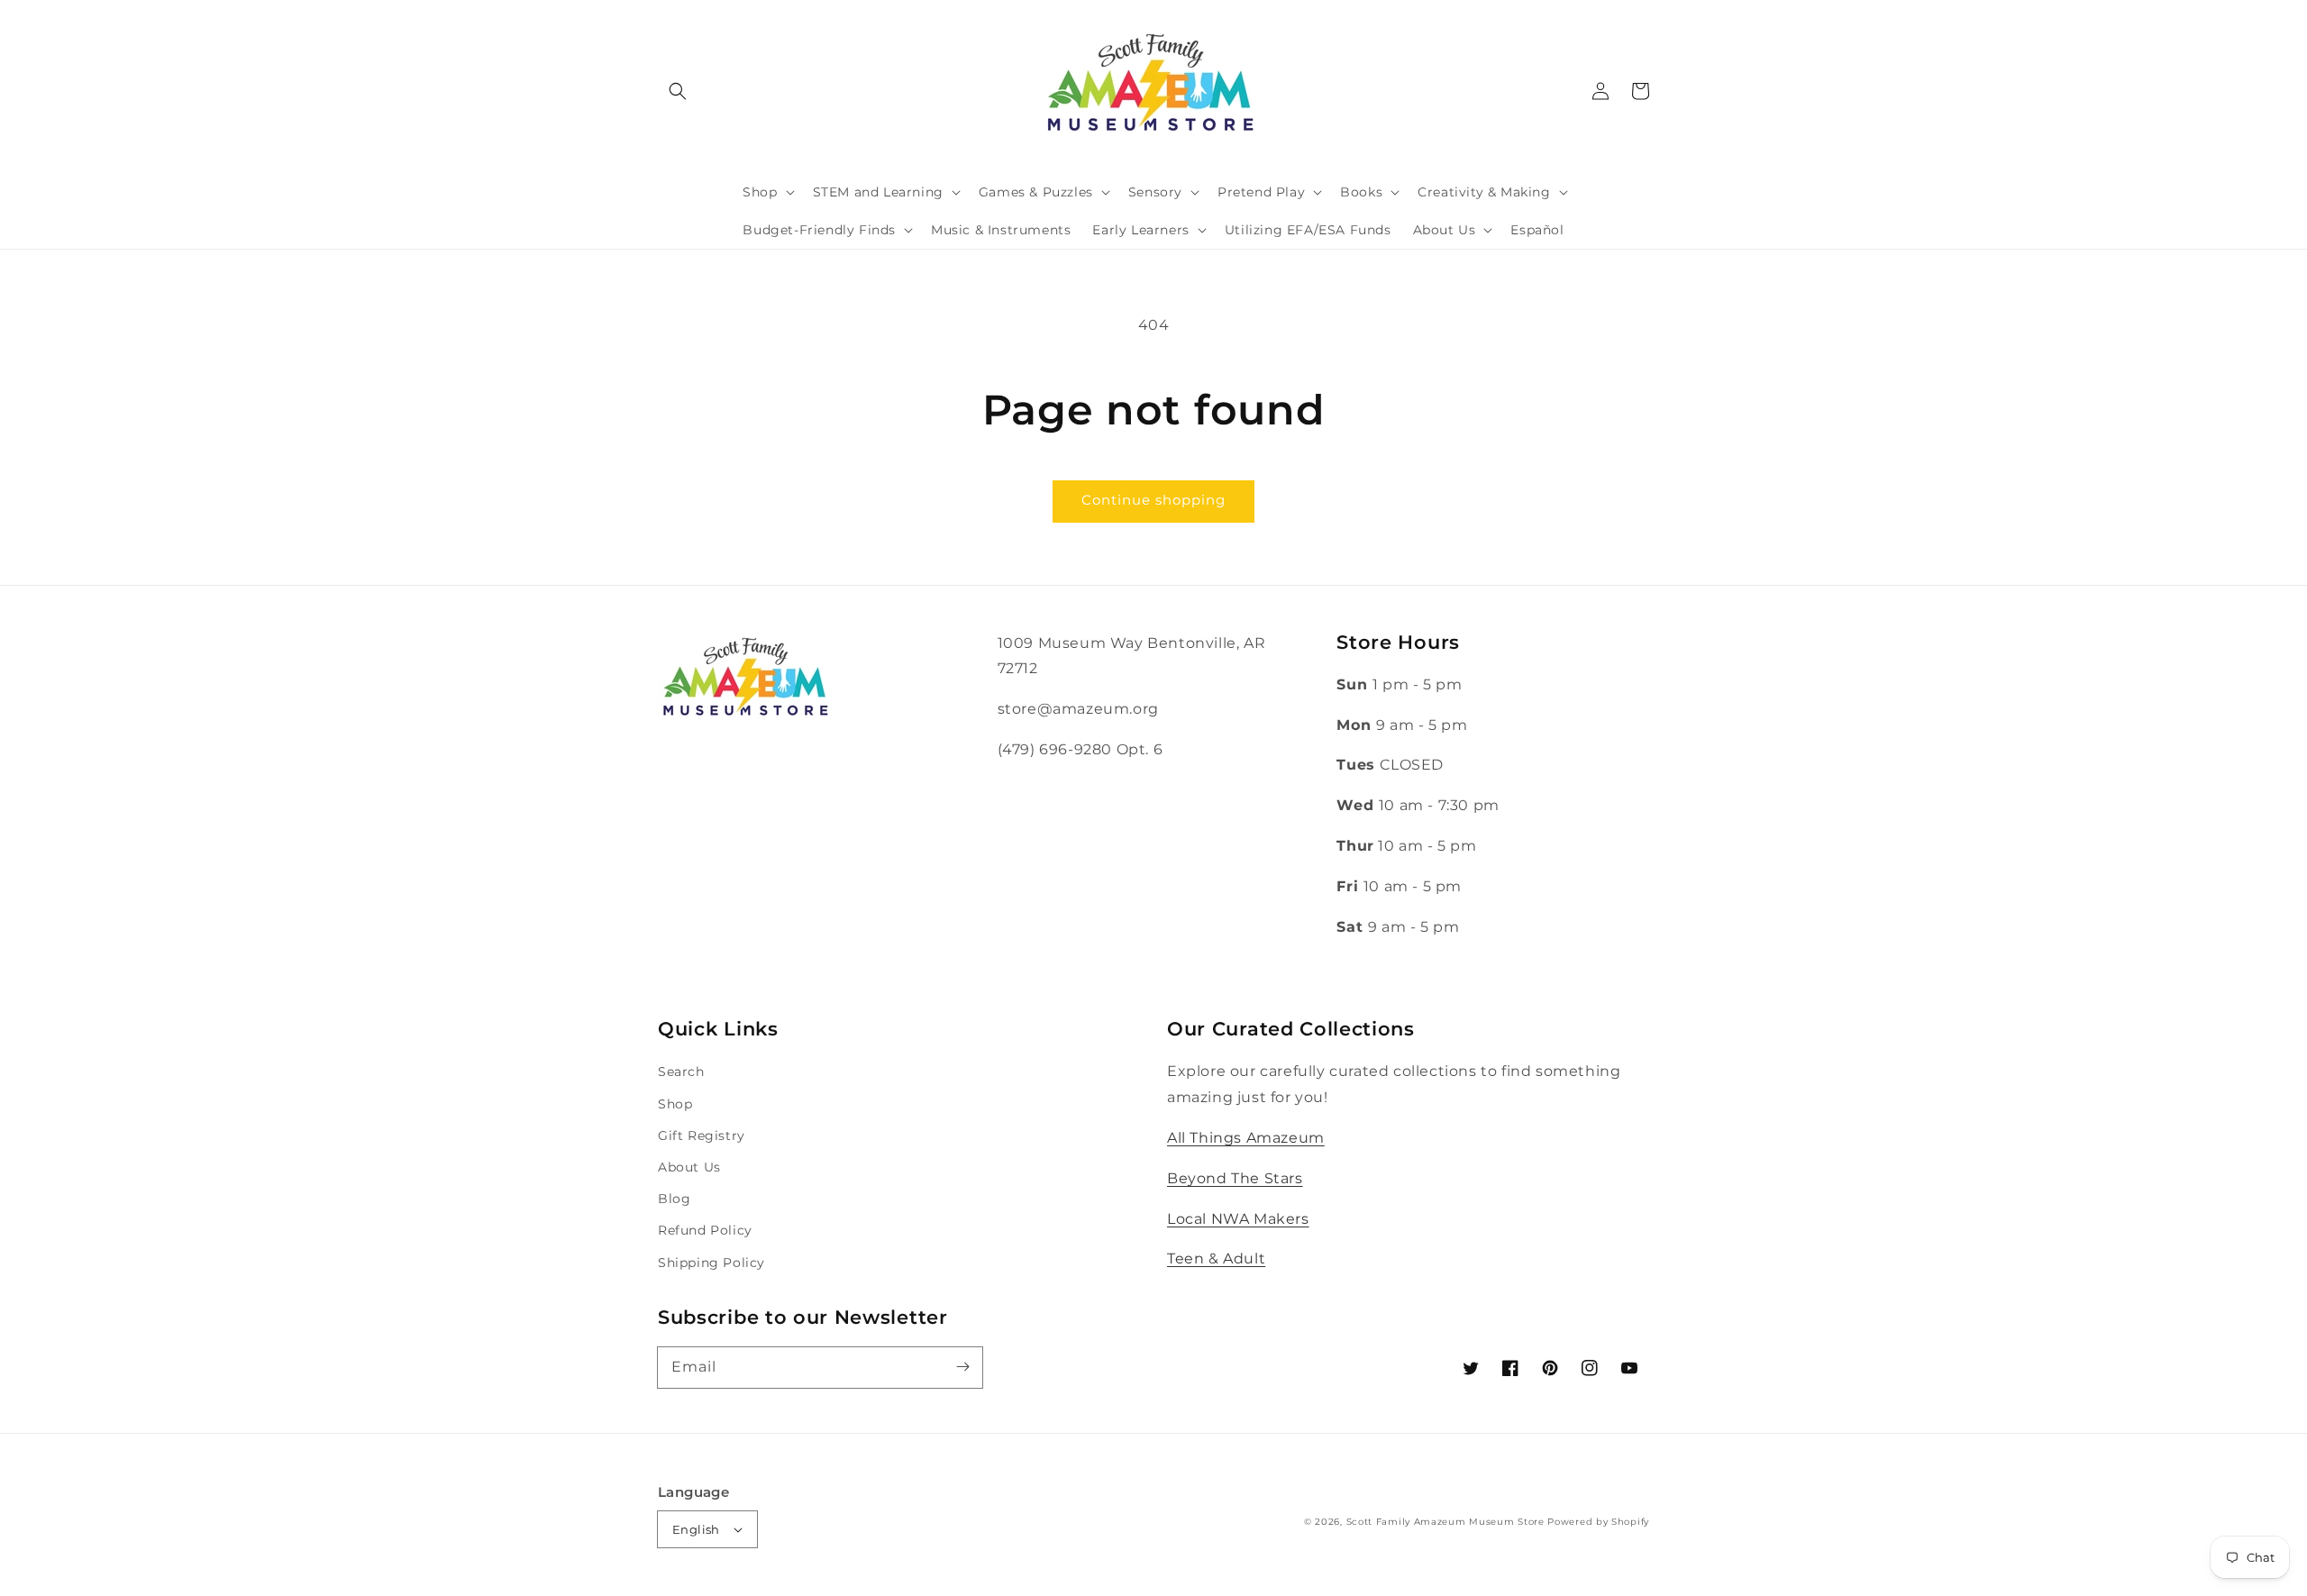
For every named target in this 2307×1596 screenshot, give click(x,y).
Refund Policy (705, 1230)
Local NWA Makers (1238, 1219)
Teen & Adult (1216, 1259)
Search (681, 1072)
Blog (674, 1199)
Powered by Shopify (1598, 1522)
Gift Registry (702, 1135)
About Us (689, 1167)
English (696, 1529)
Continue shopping (1153, 500)
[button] (678, 91)
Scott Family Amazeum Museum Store (1445, 1522)
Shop (675, 1104)
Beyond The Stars (1235, 1178)
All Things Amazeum (1246, 1138)
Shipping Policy (711, 1263)
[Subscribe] (962, 1367)
